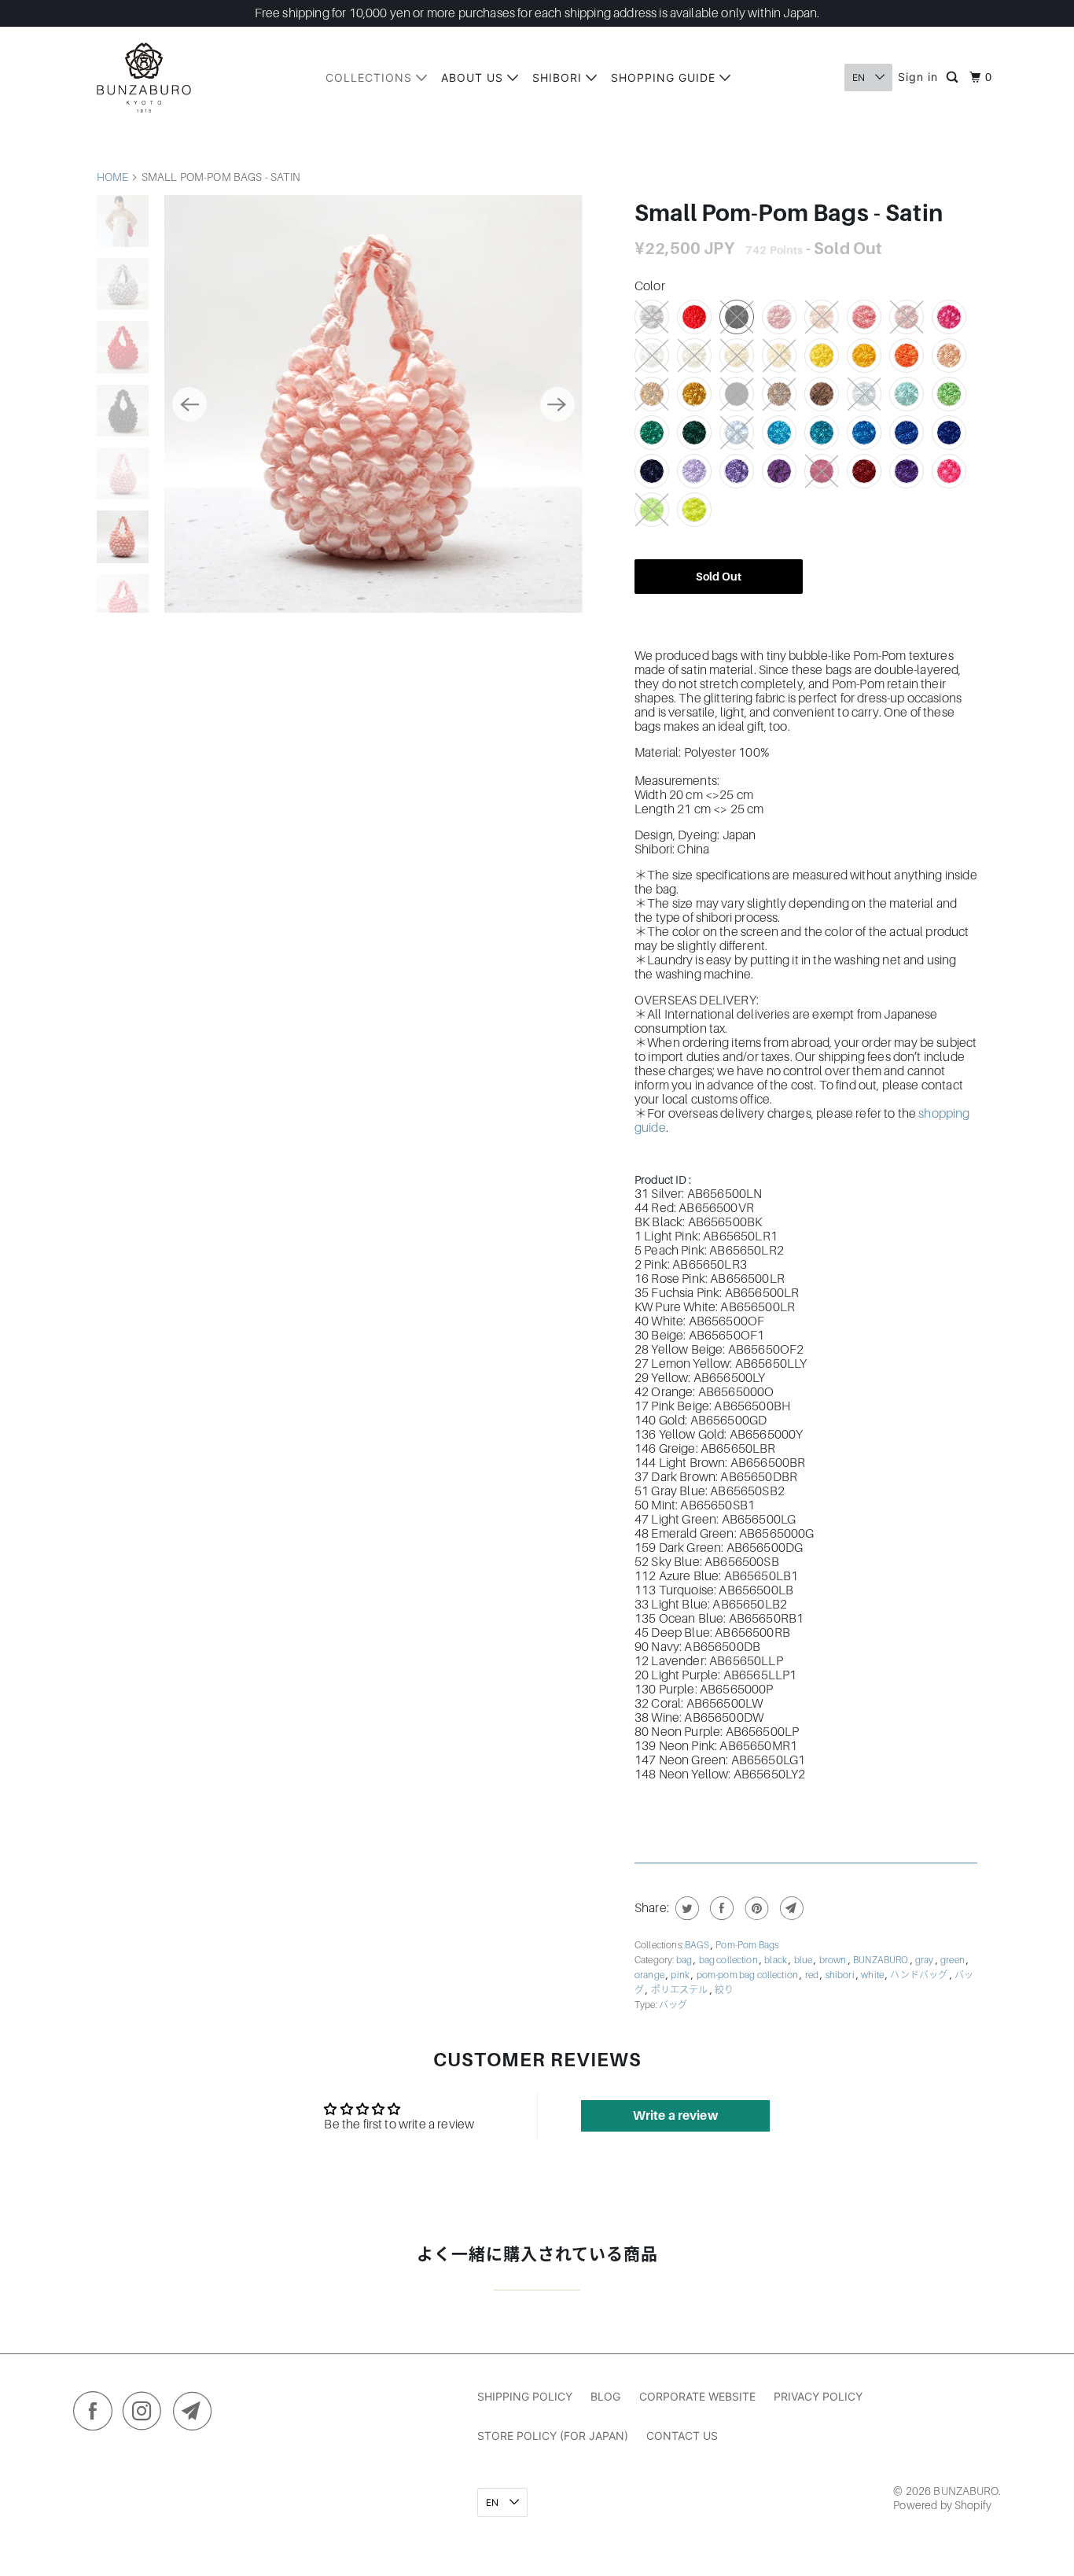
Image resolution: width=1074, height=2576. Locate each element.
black (776, 1960)
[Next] (557, 404)
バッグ (673, 2005)
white (873, 1975)
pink (681, 1975)
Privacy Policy (818, 2396)
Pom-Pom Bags (747, 1945)
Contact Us (682, 2436)
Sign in (918, 77)
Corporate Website (697, 2396)
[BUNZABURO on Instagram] (146, 2415)
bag (685, 1960)
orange (650, 1975)
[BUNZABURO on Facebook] (97, 2415)
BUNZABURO (882, 1960)
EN (860, 77)
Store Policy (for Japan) (553, 2436)
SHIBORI (559, 77)
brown (834, 1960)
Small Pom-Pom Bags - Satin (789, 213)
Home (113, 177)
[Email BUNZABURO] (197, 2415)
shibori (841, 1975)
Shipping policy (525, 2396)
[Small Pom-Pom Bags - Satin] (373, 404)
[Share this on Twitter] (685, 1908)
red (813, 1975)
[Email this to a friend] (790, 1908)
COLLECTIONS (371, 77)
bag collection (729, 1960)
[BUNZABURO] (144, 77)
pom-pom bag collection (748, 1975)
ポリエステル (680, 1990)
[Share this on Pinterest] (755, 1908)
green (953, 1960)
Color (650, 286)
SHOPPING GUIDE (665, 77)
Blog (605, 2396)
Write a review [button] (675, 2116)
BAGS (698, 1945)
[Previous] (189, 404)
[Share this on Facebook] (720, 1908)
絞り (724, 1990)
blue (804, 1960)
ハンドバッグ (920, 1975)
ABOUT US (474, 77)
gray (925, 1960)
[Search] (954, 78)
